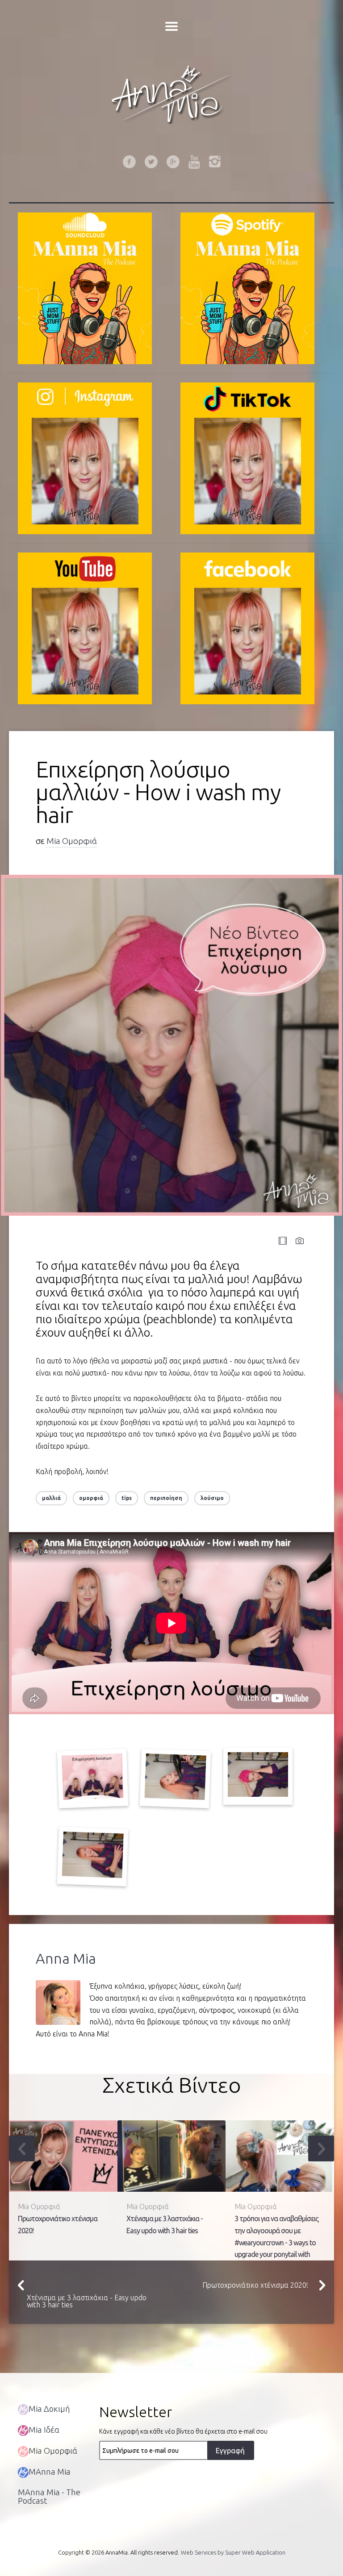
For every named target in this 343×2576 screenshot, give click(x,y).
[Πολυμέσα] (283, 1241)
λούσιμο (212, 1498)
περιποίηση (166, 1498)
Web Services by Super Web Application (233, 2552)
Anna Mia (66, 1958)
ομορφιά (91, 1498)
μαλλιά (51, 1498)
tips (127, 1498)
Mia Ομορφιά (72, 841)
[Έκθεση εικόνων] (300, 1241)
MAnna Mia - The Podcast (49, 2496)
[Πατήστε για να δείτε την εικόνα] (171, 1045)
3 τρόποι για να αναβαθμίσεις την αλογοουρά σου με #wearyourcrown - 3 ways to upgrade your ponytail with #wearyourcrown (276, 2242)
